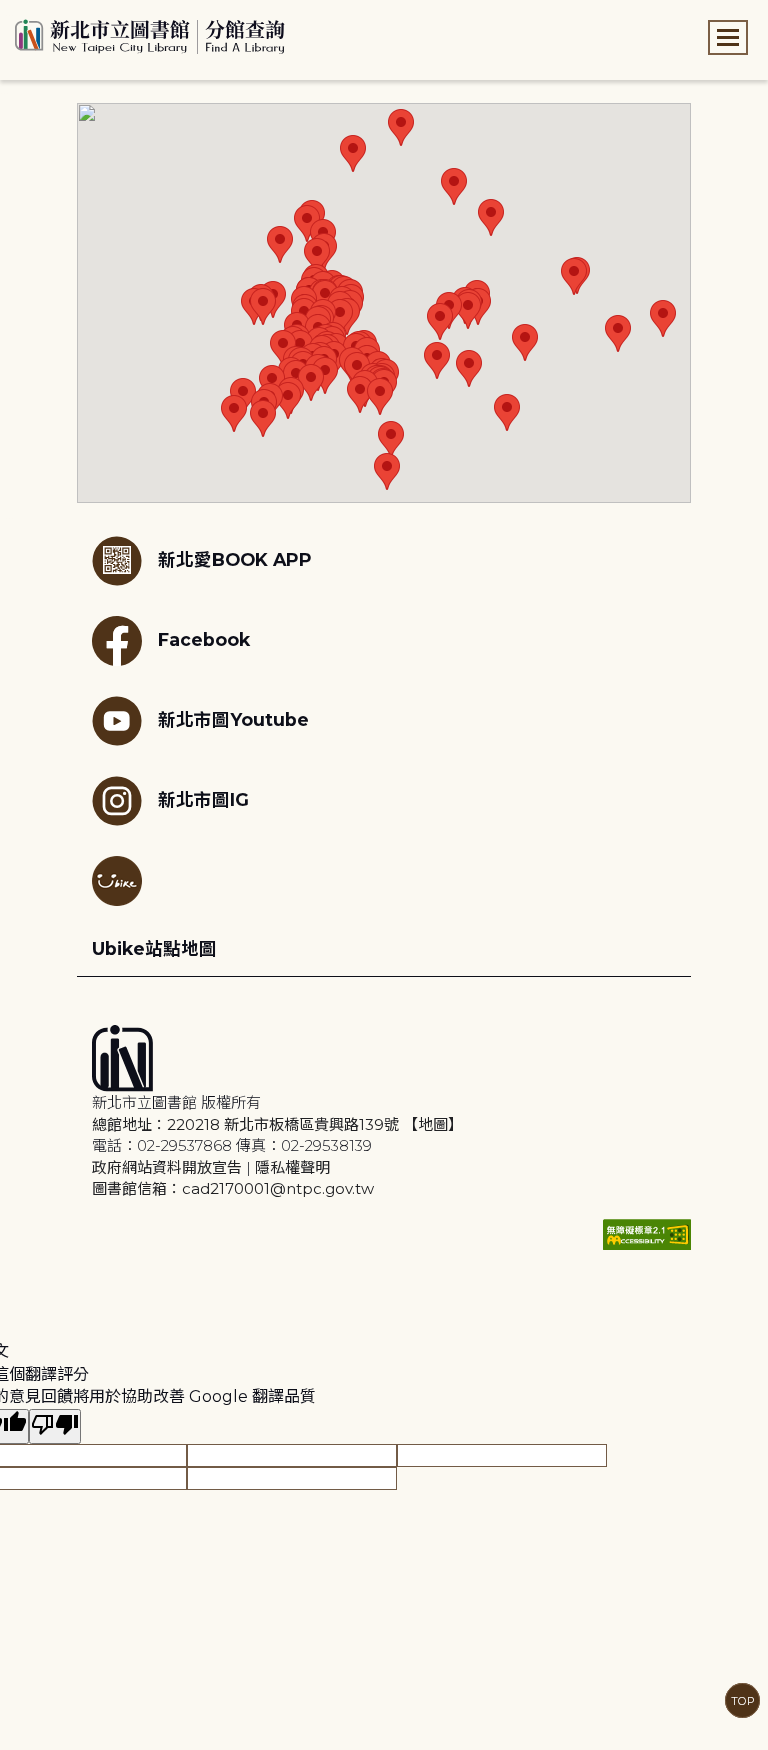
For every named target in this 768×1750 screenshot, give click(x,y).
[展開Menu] (728, 37)
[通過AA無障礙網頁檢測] (647, 1234)
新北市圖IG (203, 799)
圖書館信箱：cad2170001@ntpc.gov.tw (233, 1188)
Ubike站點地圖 (154, 948)
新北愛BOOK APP (235, 559)
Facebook (204, 639)
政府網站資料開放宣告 (167, 1167)
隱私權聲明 (292, 1167)
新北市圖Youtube (233, 719)
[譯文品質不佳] (55, 1426)
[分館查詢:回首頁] (150, 34)
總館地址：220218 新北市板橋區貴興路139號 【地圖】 (277, 1124)
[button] (280, 244)
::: (9, 13)
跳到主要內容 (50, 13)
